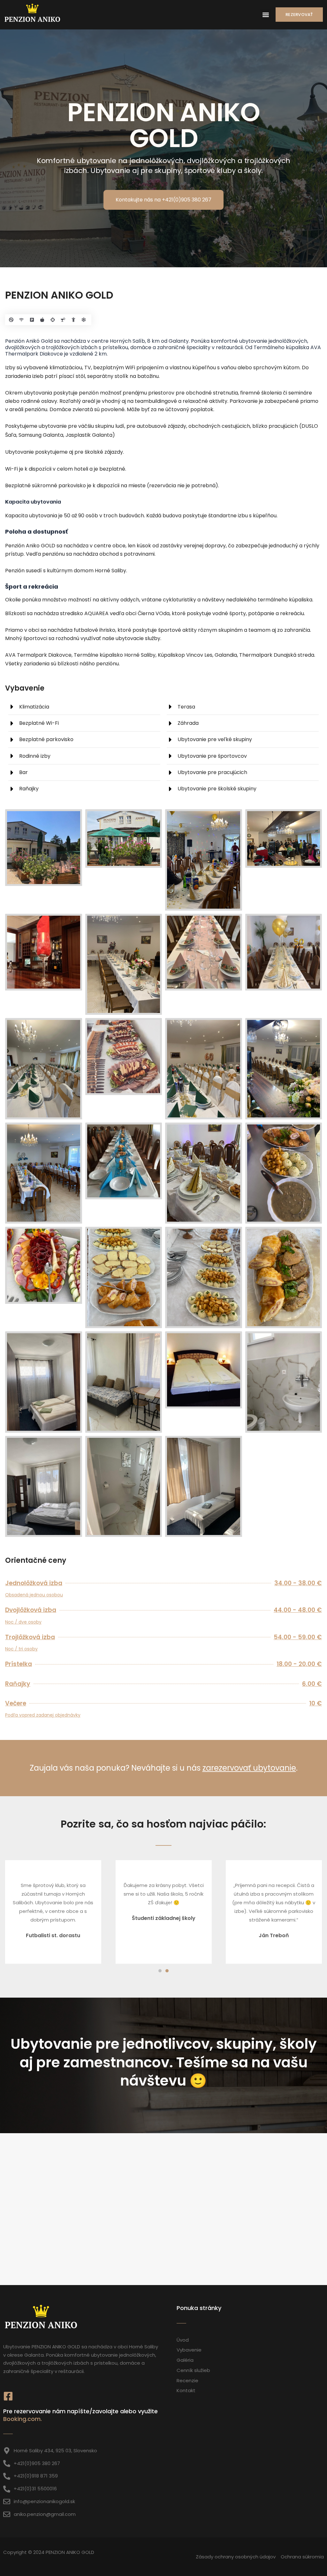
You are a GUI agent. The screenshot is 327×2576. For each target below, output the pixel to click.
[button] (266, 15)
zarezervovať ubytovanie (249, 1768)
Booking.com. (23, 2419)
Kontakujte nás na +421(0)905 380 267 (163, 200)
